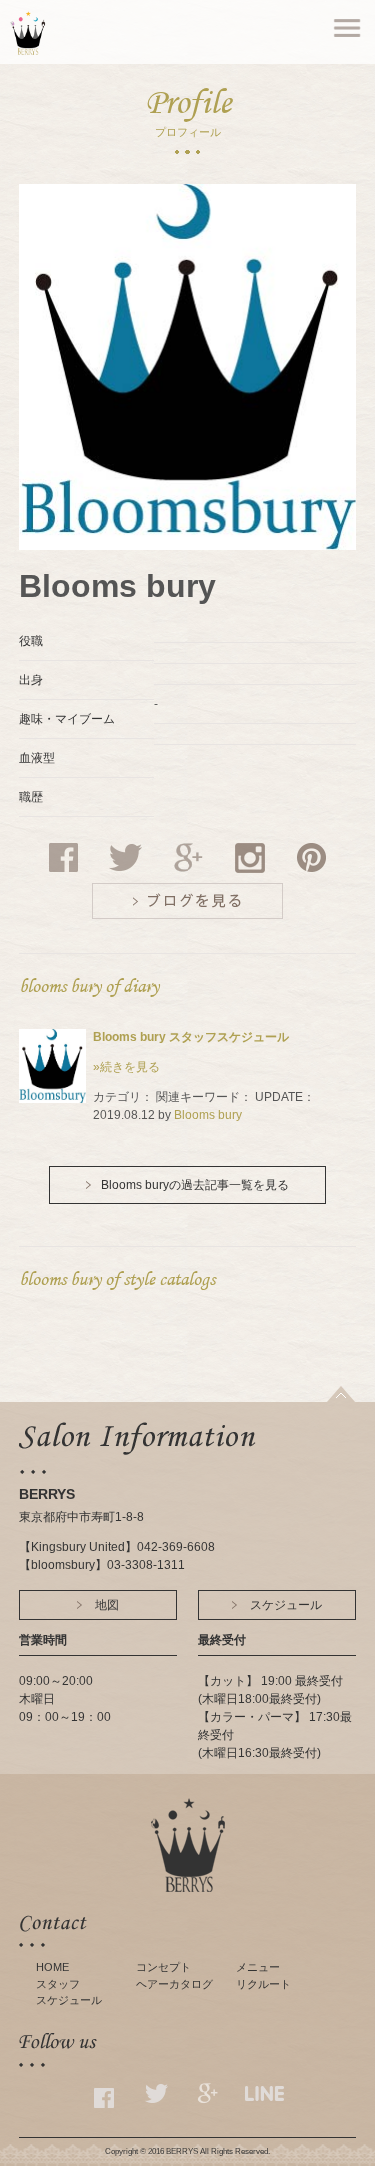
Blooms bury (208, 1115)
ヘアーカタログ (174, 1984)
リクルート (263, 1984)
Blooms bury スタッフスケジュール (191, 1037)
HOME (52, 1967)
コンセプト (163, 1967)
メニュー (258, 1967)
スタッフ (58, 1984)
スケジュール (69, 2000)
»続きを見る (126, 1067)
